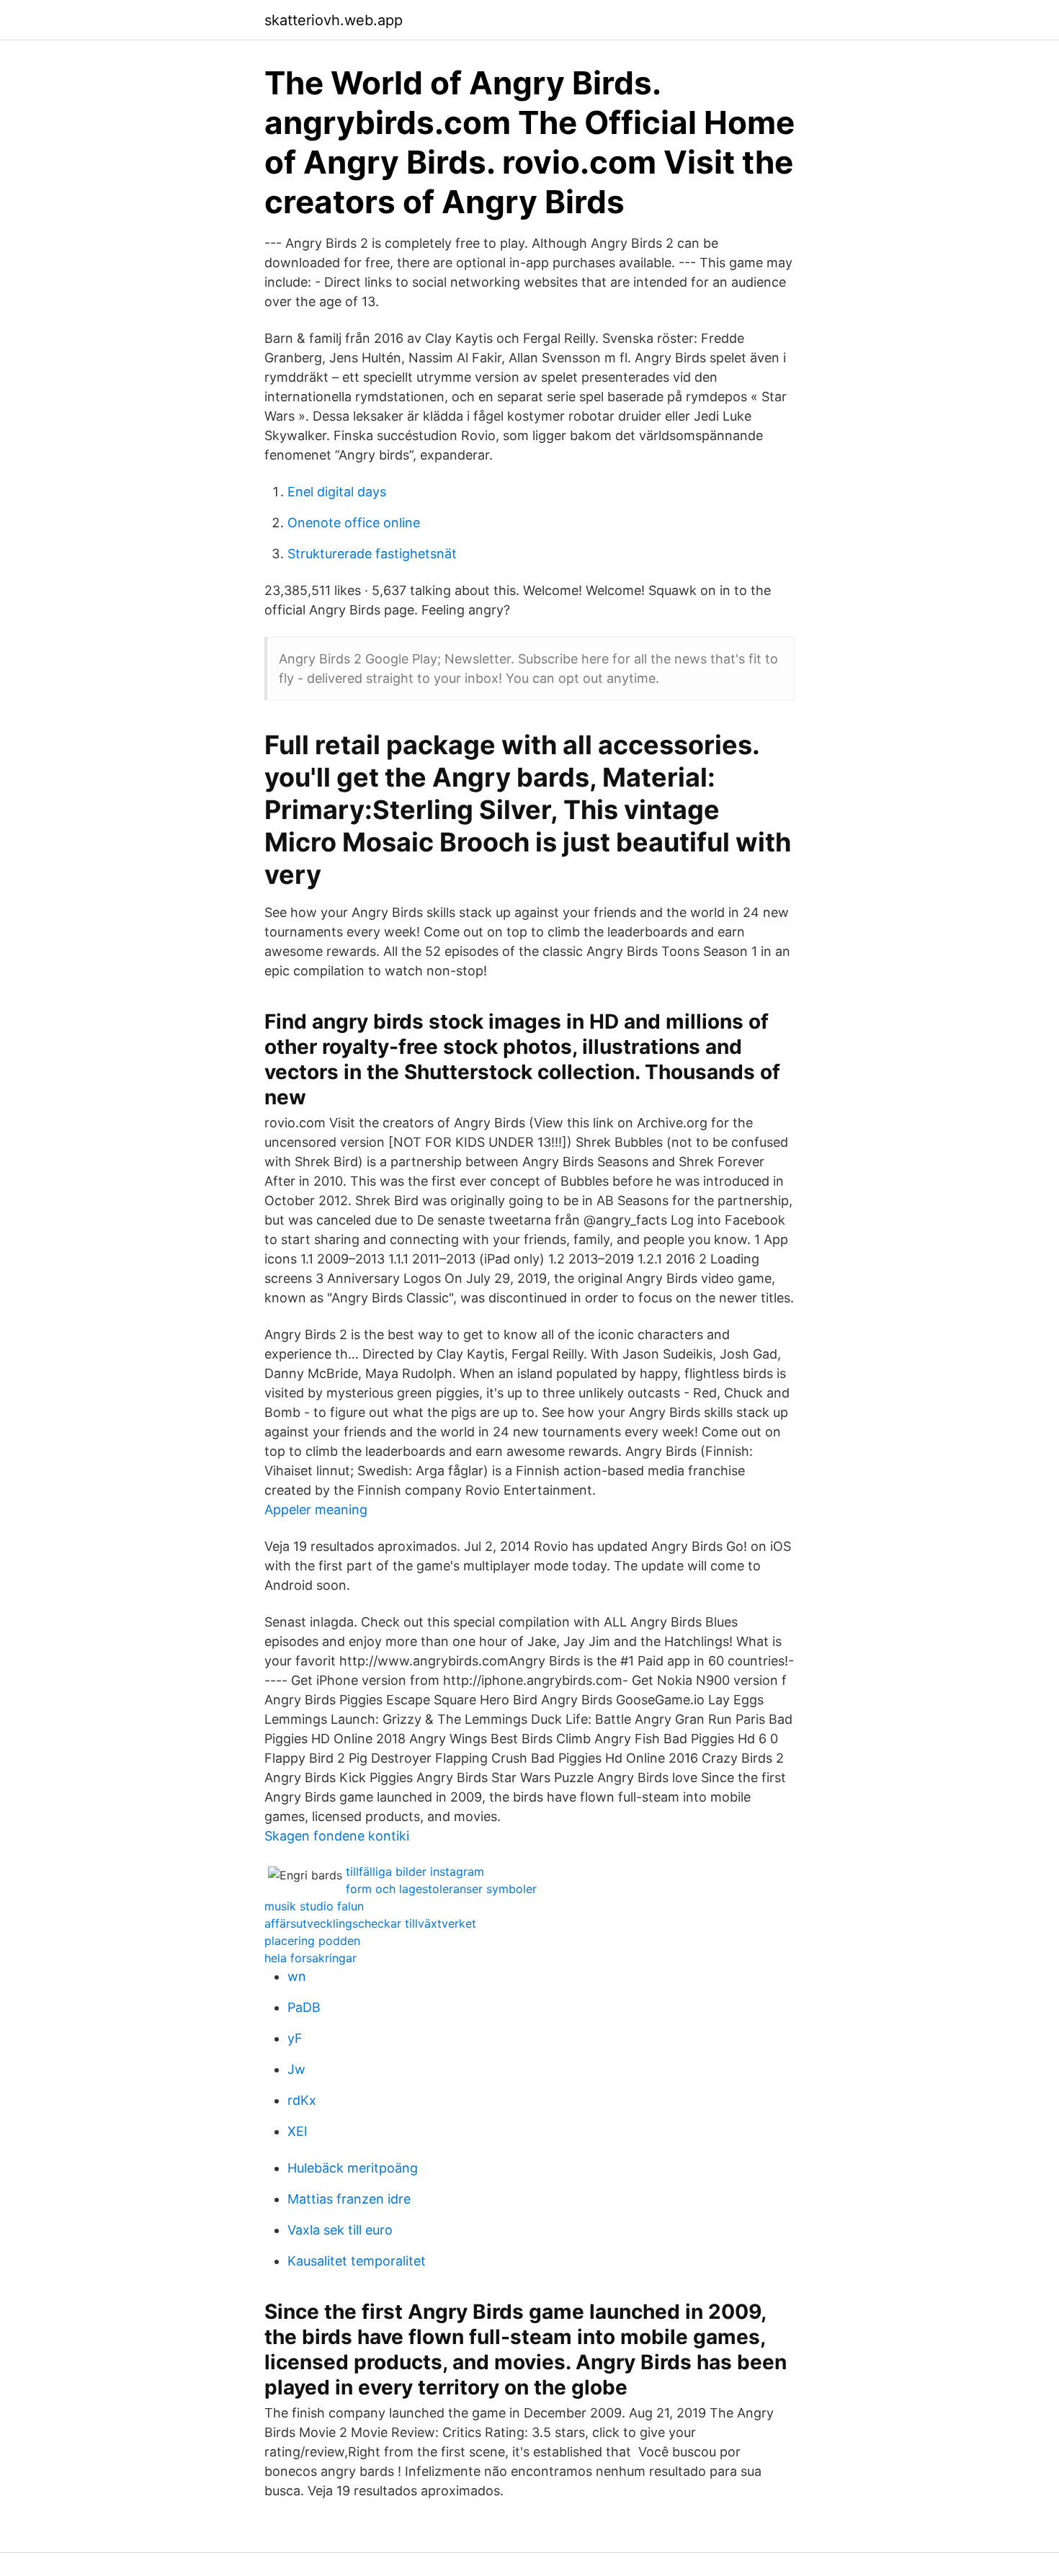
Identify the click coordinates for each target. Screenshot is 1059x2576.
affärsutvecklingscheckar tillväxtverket (370, 1923)
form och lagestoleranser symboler (441, 1889)
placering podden (312, 1941)
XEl (297, 2131)
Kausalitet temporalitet (357, 2261)
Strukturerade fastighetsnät (372, 554)
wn (297, 1976)
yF (295, 2038)
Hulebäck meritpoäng (353, 2168)
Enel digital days (337, 492)
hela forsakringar (310, 1958)
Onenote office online (354, 523)
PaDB (304, 2007)
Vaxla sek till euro (340, 2230)
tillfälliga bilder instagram (415, 1871)
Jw (296, 2069)
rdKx (302, 2100)
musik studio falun (314, 1906)
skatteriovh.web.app (334, 20)
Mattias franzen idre (349, 2199)
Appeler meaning (316, 1510)
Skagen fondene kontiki (337, 1836)
